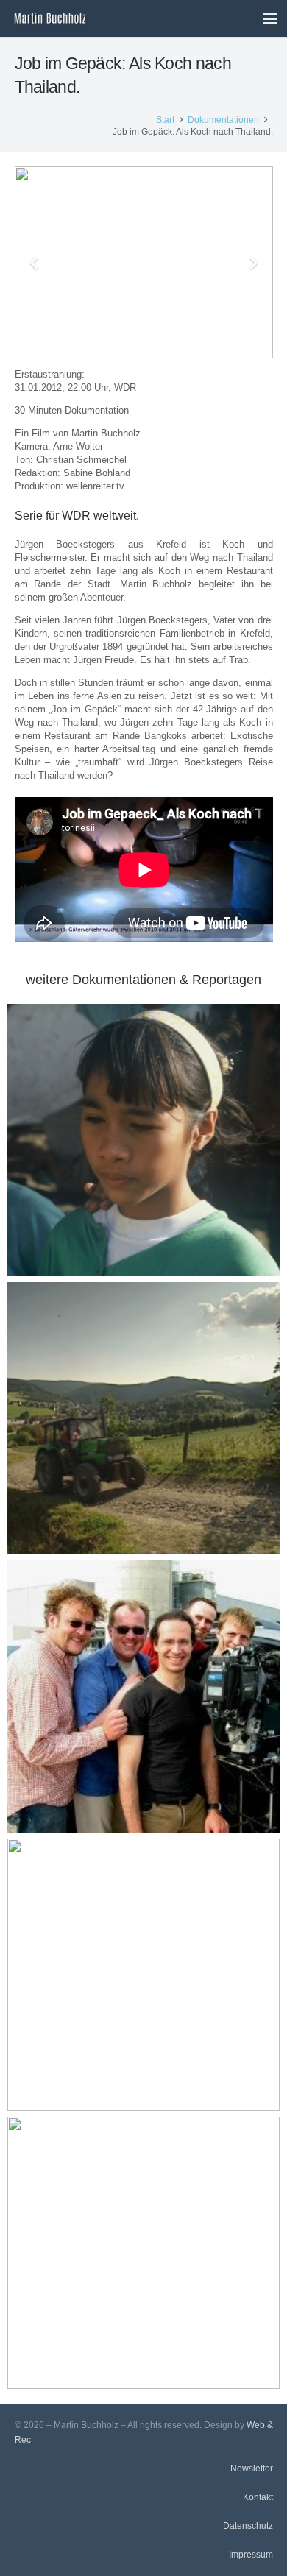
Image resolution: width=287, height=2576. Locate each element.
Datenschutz (248, 2526)
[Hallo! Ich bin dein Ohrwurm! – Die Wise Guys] (143, 1696)
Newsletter (252, 2468)
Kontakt (258, 2497)
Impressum (251, 2554)
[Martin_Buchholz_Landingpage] (50, 18)
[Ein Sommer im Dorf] (143, 1418)
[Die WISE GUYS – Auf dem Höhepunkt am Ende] (143, 1975)
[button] (270, 18)
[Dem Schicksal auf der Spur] (143, 1140)
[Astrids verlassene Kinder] (143, 2253)
